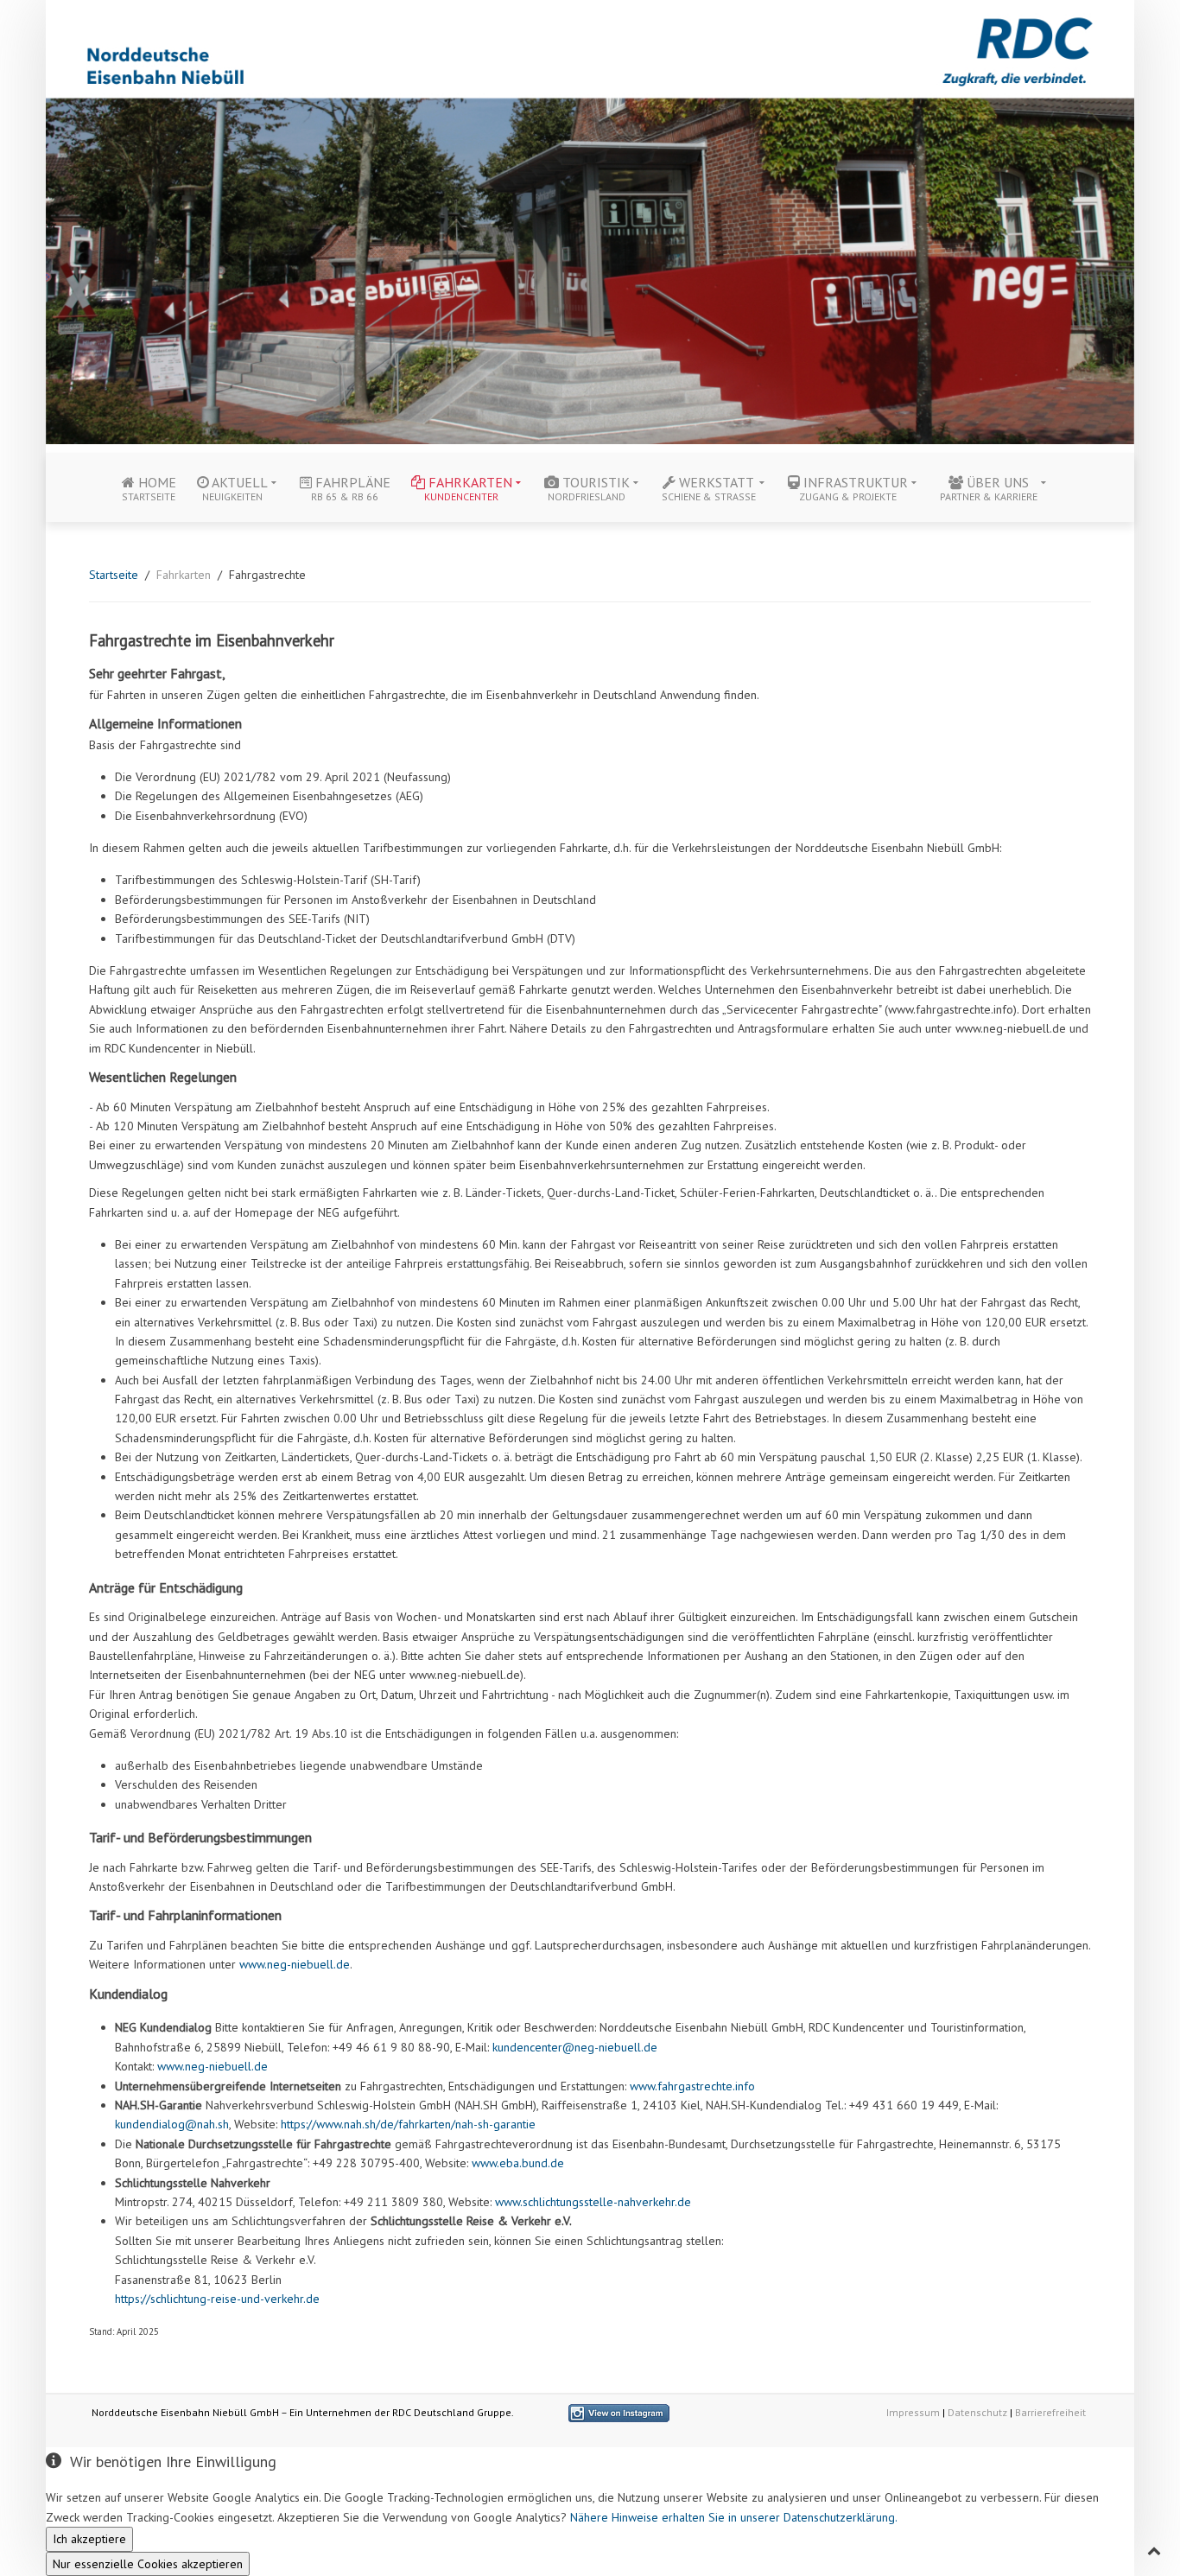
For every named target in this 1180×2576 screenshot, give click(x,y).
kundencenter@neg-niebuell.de (575, 2047)
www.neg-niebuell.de (295, 1964)
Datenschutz (977, 2412)
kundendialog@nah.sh (172, 2124)
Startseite (114, 575)
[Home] (590, 220)
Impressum (913, 2412)
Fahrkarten (468, 488)
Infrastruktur (853, 488)
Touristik (589, 488)
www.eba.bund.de (518, 2163)
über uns (989, 488)
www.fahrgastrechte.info (692, 2086)
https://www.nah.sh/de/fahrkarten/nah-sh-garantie (408, 2124)
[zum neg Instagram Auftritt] (619, 2412)
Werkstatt (709, 488)
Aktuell (235, 488)
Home (149, 488)
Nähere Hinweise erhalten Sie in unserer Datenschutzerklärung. (734, 2517)
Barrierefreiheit (1050, 2412)
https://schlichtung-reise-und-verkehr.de (217, 2299)
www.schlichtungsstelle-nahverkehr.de (593, 2202)
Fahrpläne (351, 488)
